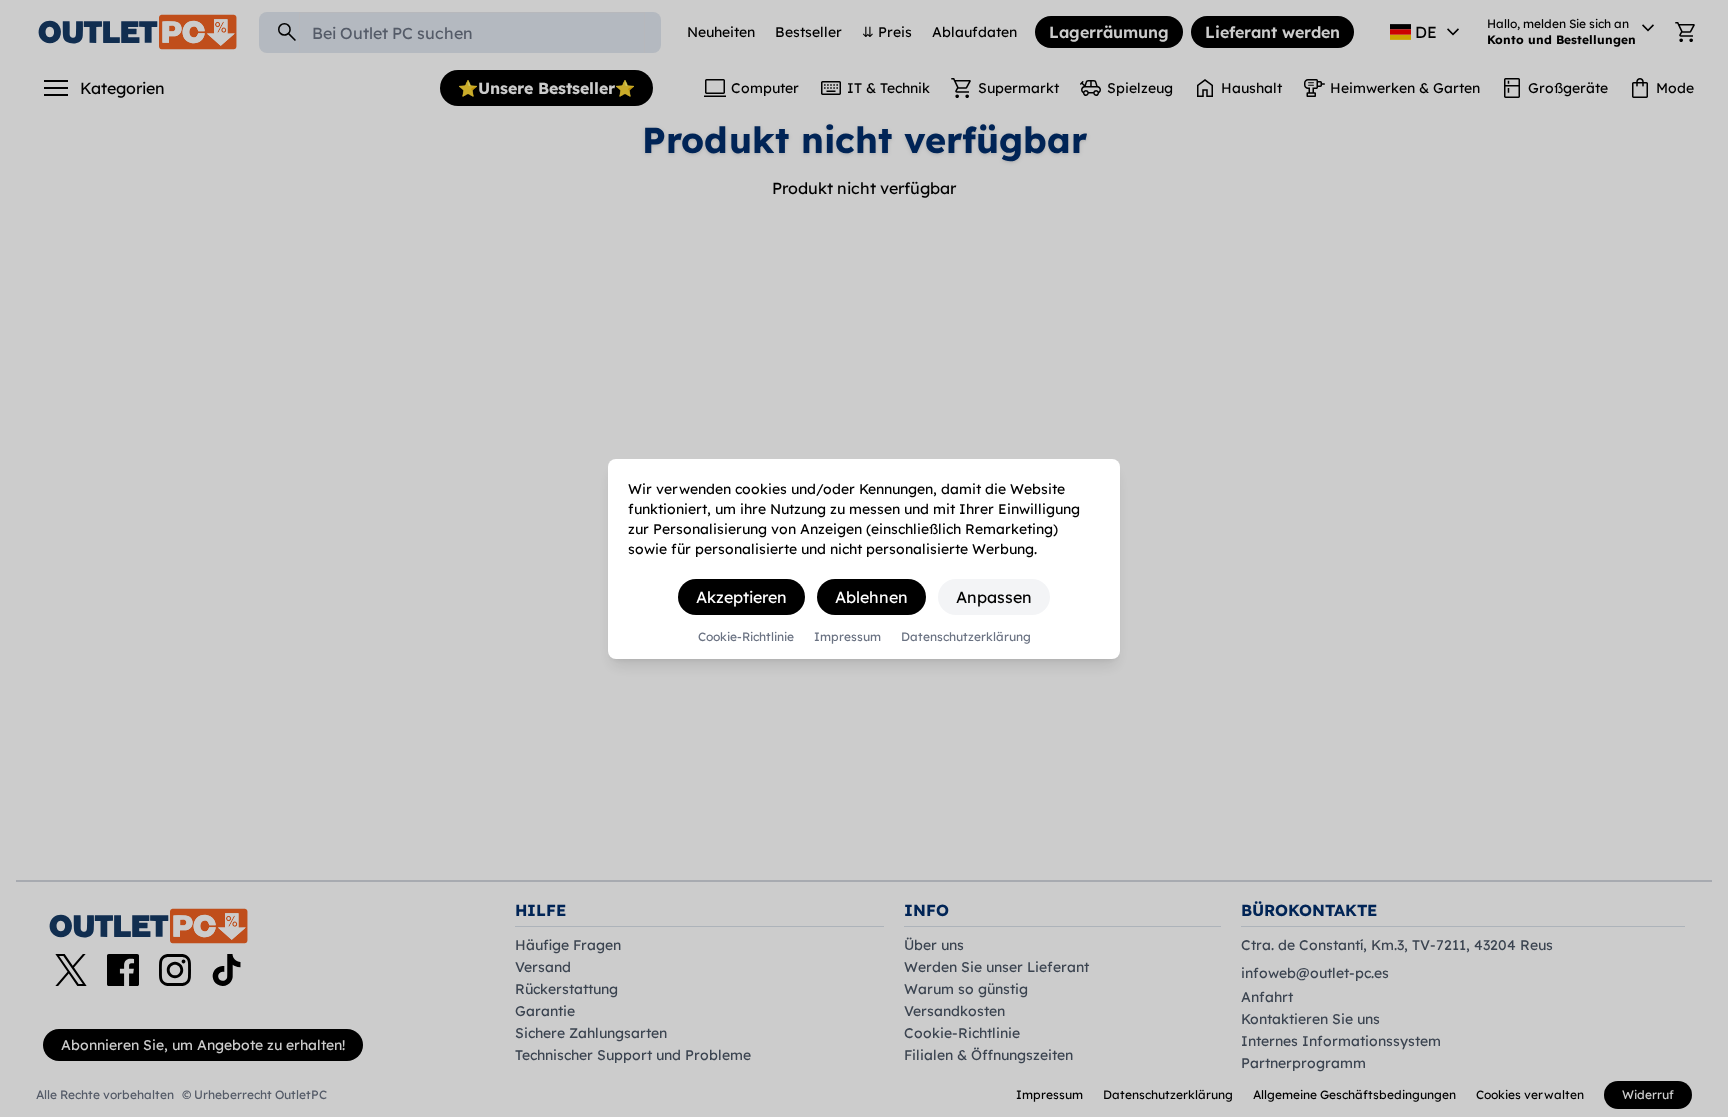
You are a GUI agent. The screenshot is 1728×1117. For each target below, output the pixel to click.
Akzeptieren (741, 597)
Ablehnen (871, 597)
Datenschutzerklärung (966, 637)
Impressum (847, 637)
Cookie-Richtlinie (746, 637)
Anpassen (994, 597)
